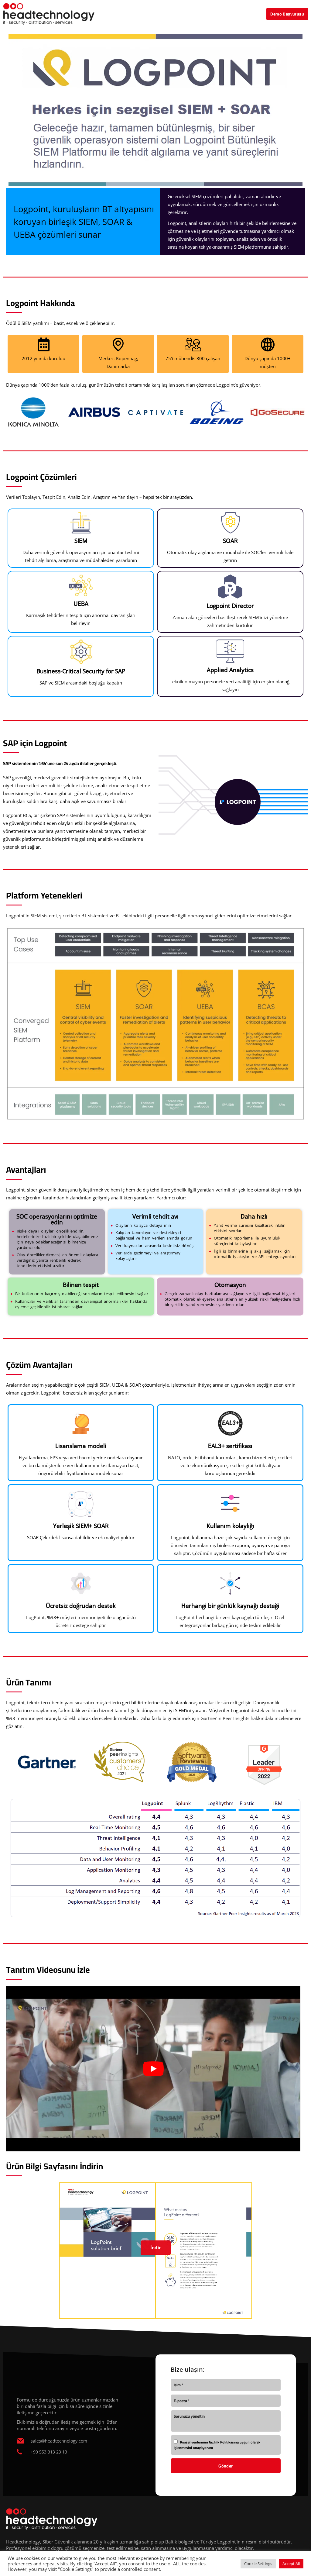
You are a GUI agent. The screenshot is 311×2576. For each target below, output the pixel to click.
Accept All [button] (291, 2564)
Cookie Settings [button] (258, 2564)
